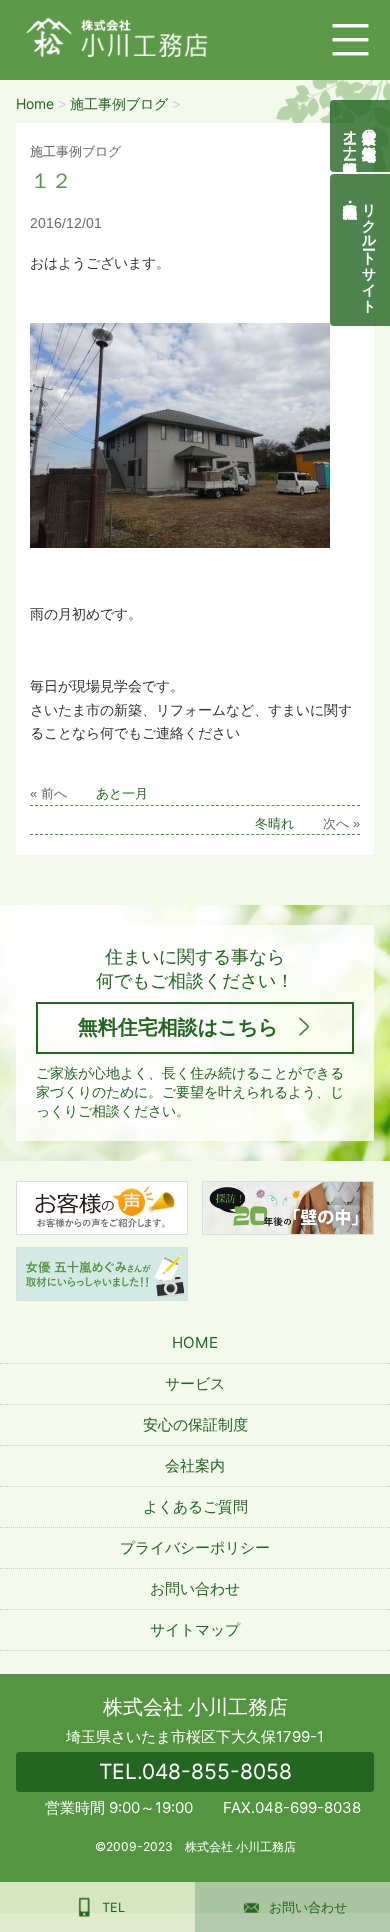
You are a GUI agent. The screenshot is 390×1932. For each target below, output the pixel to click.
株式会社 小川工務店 (195, 1707)
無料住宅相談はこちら (178, 1027)
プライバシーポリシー (195, 1547)
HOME (195, 1342)
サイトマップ (195, 1629)
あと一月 (122, 794)
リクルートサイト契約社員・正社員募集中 (370, 250)
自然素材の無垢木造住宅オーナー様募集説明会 (360, 136)
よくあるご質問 (195, 1506)
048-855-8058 (195, 1771)
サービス (195, 1383)
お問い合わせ (195, 1588)
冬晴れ (274, 824)
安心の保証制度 (195, 1424)
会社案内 (195, 1465)
